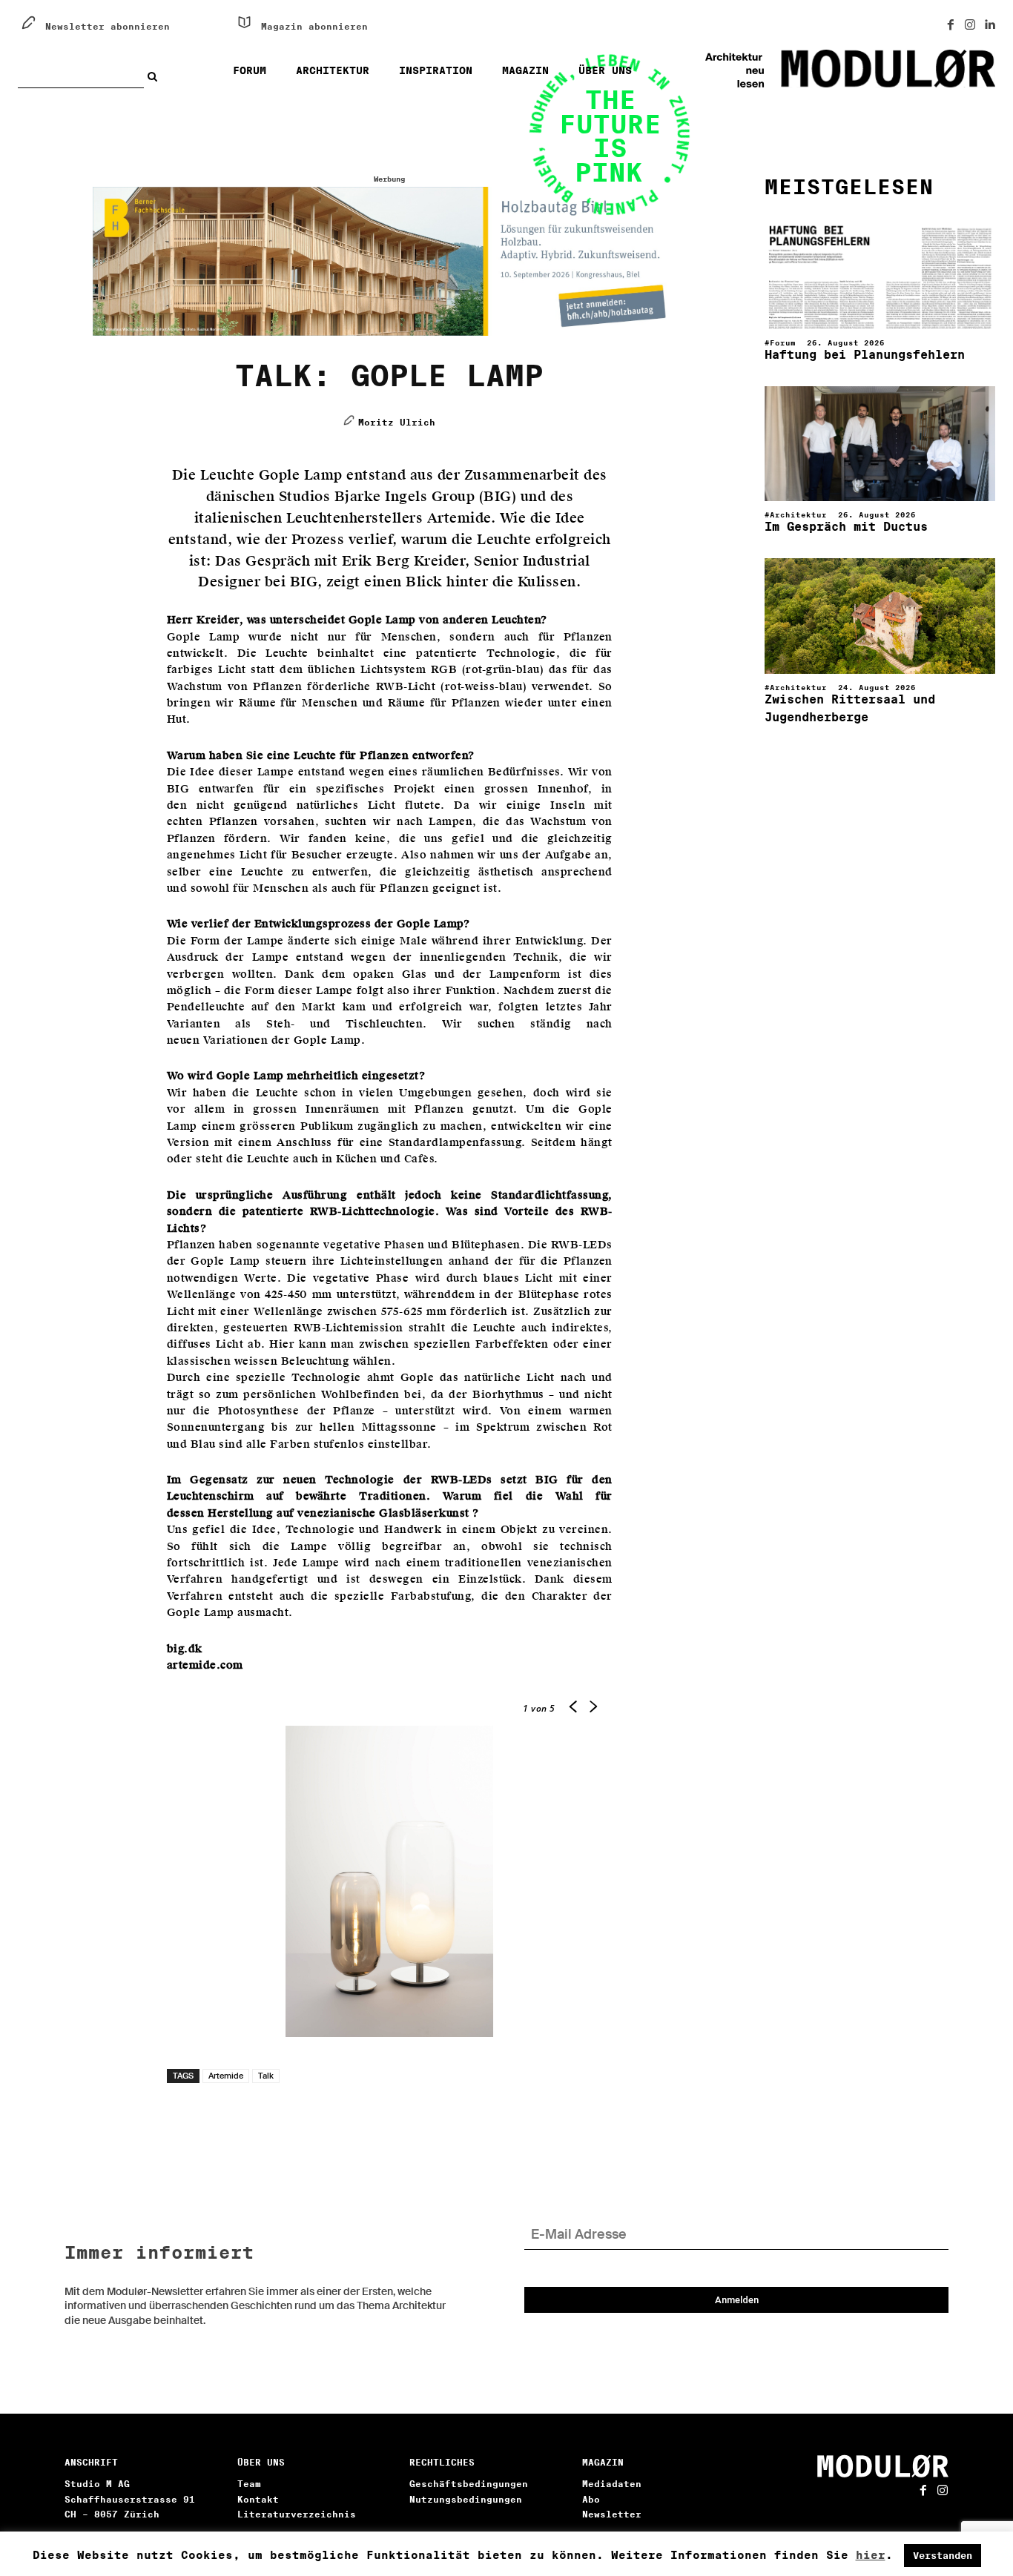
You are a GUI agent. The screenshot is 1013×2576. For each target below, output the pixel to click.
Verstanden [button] (943, 2556)
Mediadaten (612, 2484)
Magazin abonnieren (314, 26)
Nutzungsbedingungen (466, 2499)
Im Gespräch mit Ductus (846, 527)
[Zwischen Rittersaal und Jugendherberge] (880, 616)
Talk (266, 2076)
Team (249, 2484)
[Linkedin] (989, 25)
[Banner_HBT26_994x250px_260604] (390, 262)
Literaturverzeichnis (297, 2514)
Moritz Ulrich (397, 422)
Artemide (226, 2076)
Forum (783, 342)
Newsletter (612, 2514)
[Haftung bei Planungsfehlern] (880, 271)
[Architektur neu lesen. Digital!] (828, 69)
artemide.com (205, 1665)
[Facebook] (951, 25)
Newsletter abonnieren (108, 26)
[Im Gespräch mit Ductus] (880, 444)
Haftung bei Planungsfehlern (865, 355)
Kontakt (258, 2499)
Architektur (798, 514)
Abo (591, 2499)
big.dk (185, 1649)
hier (871, 2555)
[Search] (156, 76)
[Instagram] (970, 25)
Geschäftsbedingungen (469, 2484)
